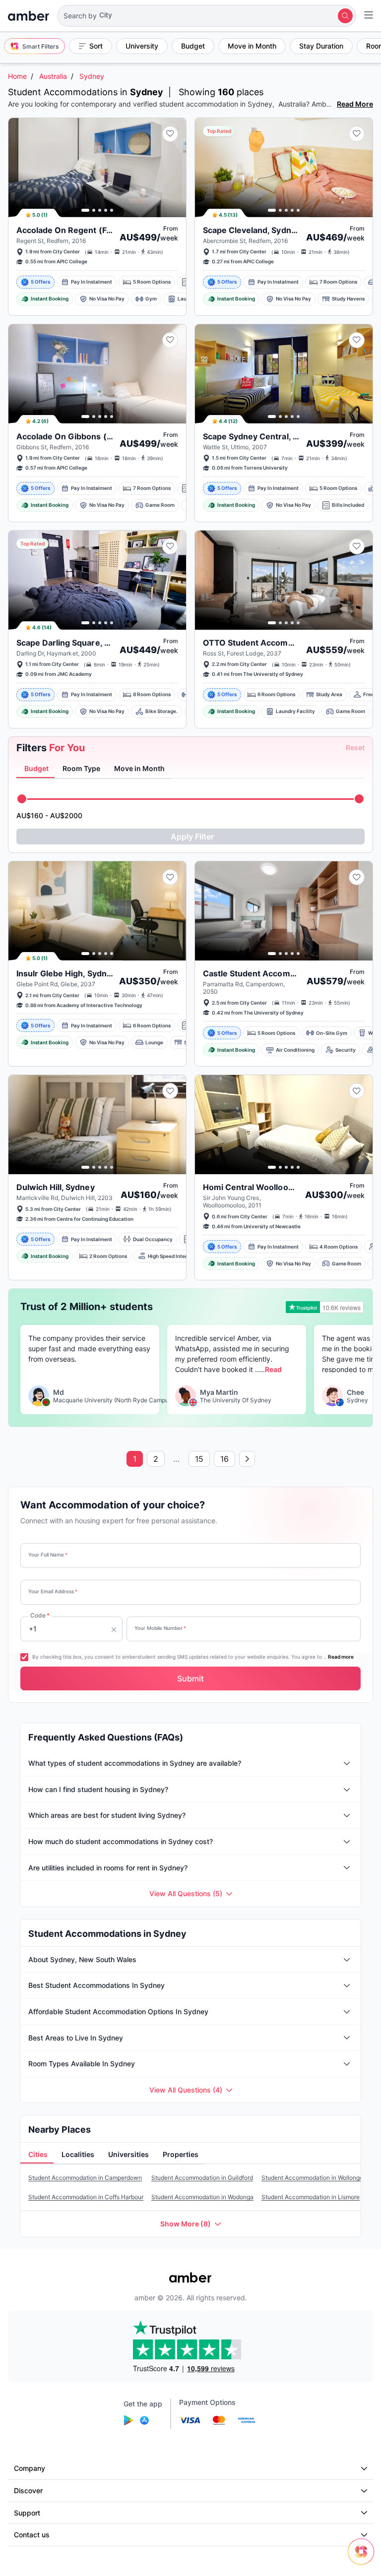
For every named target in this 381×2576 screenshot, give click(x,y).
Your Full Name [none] (48, 1555)
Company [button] (30, 2468)
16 (224, 1459)
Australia (53, 76)
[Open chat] (364, 2559)
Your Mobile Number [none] (160, 1628)
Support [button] (27, 2513)
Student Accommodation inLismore (311, 2197)
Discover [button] (28, 2490)
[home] (29, 16)
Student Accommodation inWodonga (202, 2197)
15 (199, 1459)
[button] (207, 16)
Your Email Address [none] (53, 1591)
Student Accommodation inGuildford (202, 2178)
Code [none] (40, 1615)
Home (17, 76)
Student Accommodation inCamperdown (85, 2178)
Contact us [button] (32, 2535)
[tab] (35, 769)
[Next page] (247, 1459)
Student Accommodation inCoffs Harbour (86, 2197)
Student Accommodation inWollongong (316, 2178)
